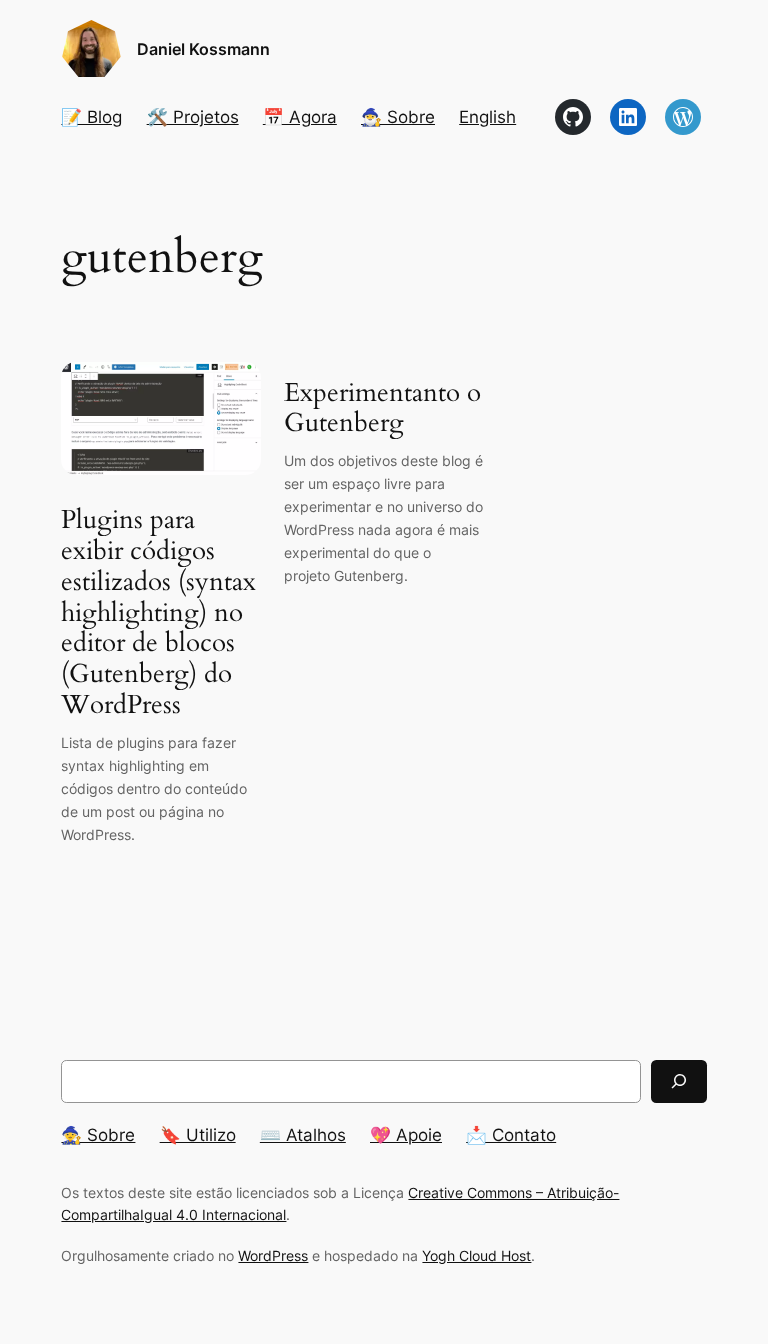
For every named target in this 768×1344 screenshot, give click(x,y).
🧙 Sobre (98, 1135)
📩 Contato (511, 1135)
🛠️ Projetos (193, 117)
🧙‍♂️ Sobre (398, 117)
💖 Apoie (406, 1135)
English (487, 117)
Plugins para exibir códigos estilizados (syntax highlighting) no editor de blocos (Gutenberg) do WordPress (158, 613)
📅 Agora (300, 117)
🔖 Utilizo (198, 1135)
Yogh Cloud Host (476, 1255)
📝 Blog (91, 117)
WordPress (273, 1255)
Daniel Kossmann (203, 49)
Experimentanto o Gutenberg (382, 409)
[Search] (679, 1081)
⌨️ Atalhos (303, 1135)
